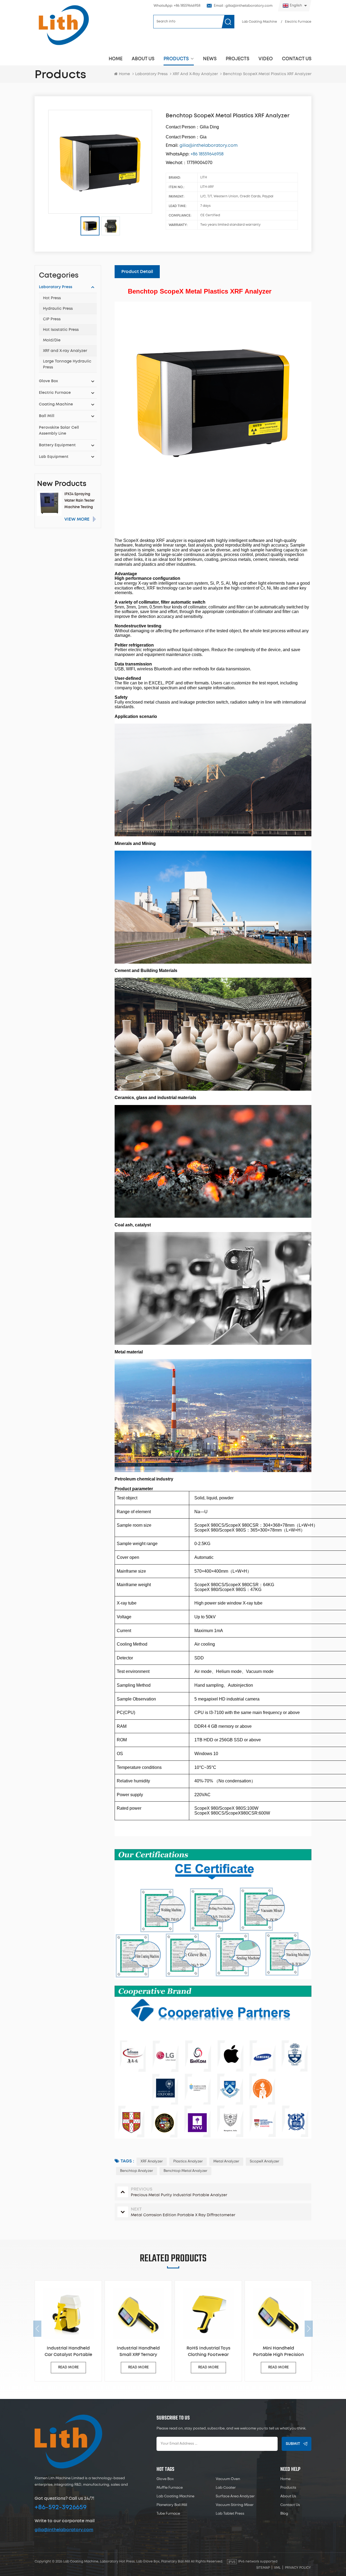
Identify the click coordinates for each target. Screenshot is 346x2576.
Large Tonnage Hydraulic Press (67, 364)
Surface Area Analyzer (235, 2496)
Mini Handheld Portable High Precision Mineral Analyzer (209, 2352)
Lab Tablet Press (230, 2514)
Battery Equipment (57, 445)
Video (266, 59)
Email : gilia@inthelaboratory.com (243, 6)
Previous (37, 2329)
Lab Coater (226, 2488)
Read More (69, 2367)
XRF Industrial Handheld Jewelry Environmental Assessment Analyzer (279, 2352)
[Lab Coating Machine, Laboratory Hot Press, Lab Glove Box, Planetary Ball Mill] (64, 25)
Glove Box (48, 381)
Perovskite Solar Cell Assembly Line (59, 431)
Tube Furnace (168, 2514)
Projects (237, 59)
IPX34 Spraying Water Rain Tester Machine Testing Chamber (79, 502)
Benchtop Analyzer (137, 2171)
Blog (284, 2514)
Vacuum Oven (228, 2479)
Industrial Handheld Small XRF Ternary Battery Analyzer (69, 2352)
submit (293, 2444)
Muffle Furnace (170, 2488)
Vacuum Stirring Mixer (235, 2505)
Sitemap (263, 2568)
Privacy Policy (298, 2568)
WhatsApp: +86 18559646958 (177, 6)
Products (176, 59)
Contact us (297, 59)
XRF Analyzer (152, 2161)
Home (116, 59)
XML (277, 2568)
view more (77, 519)
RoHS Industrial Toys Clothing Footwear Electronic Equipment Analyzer (139, 2352)
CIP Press (52, 319)
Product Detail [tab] (137, 272)
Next (309, 2329)
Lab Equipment (54, 457)
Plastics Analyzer (188, 2161)
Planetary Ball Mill (172, 2505)
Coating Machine (56, 404)
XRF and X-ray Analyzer (65, 351)
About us (143, 59)
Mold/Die (52, 340)
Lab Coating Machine (259, 22)
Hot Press (52, 298)
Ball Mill (47, 416)
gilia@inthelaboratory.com (64, 2530)
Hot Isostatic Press (61, 330)
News (210, 59)
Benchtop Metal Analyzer (185, 2171)
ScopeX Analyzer (265, 2161)
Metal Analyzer (226, 2161)
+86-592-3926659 (61, 2507)
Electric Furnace (298, 22)
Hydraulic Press (58, 309)
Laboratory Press (151, 74)
